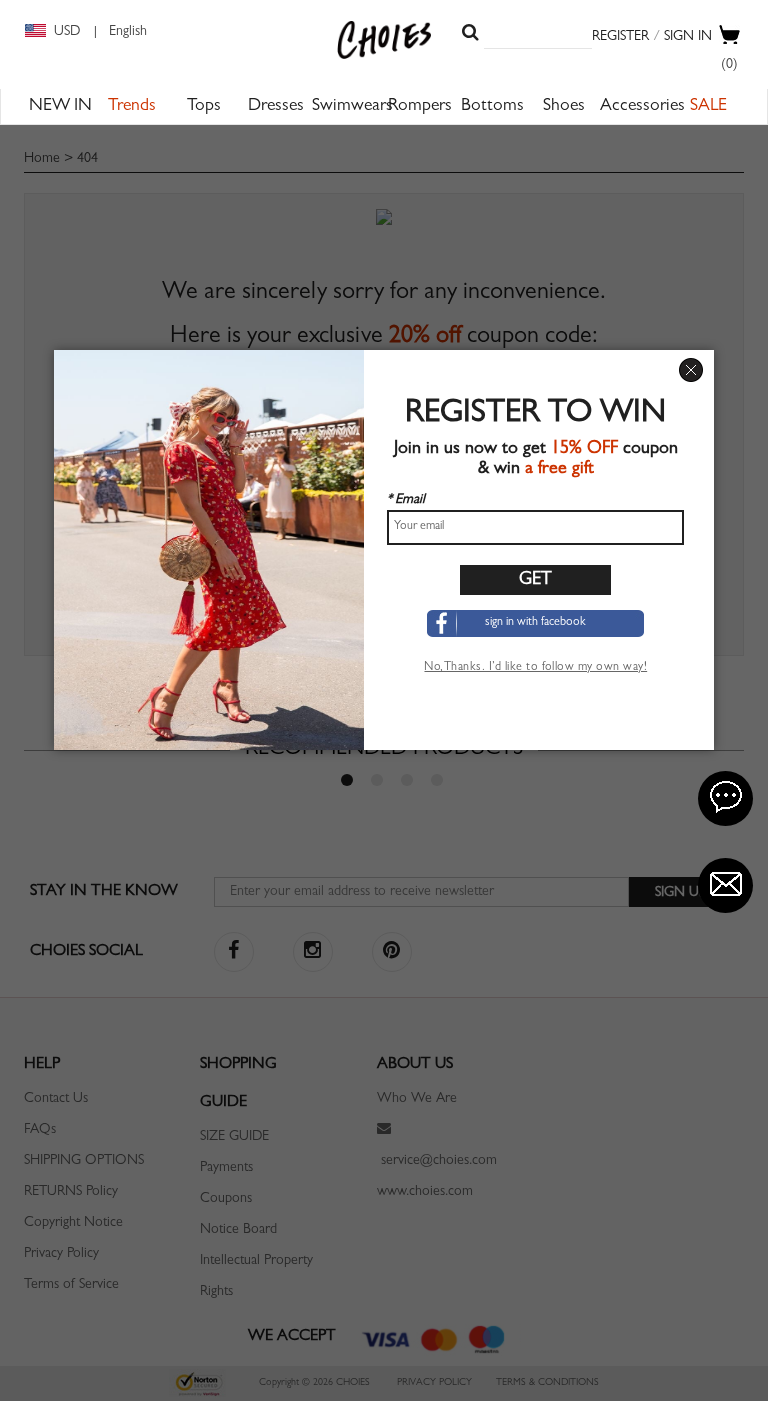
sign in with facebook (535, 623)
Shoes (564, 107)
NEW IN (60, 107)
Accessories (642, 107)
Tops (204, 107)
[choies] (384, 40)
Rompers (420, 107)
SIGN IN (688, 37)
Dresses (276, 107)
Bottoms (492, 107)
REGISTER (620, 37)
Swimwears (352, 107)
